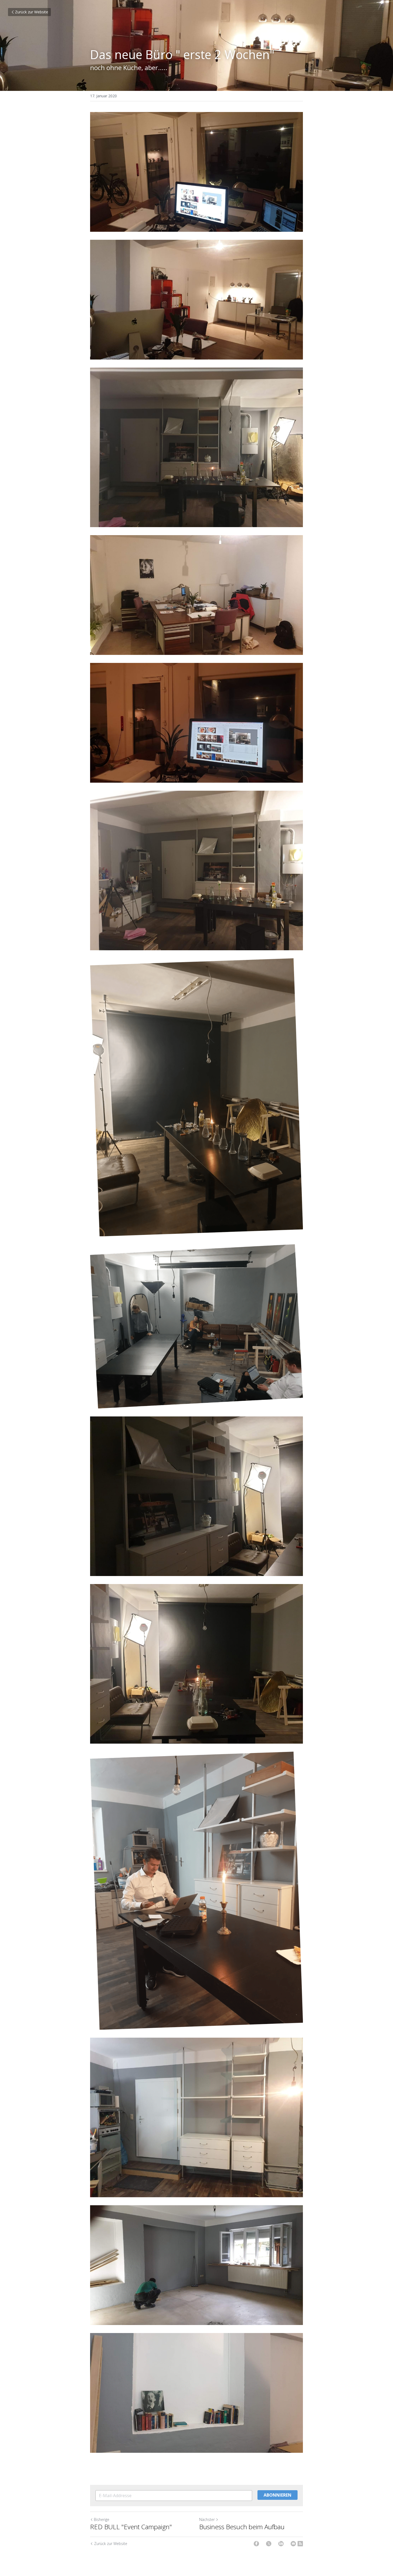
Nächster (207, 2519)
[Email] (293, 2544)
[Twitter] (269, 2544)
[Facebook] (256, 2544)
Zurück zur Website (32, 12)
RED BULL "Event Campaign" (131, 2527)
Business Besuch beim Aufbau (242, 2527)
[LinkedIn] (281, 2544)
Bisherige (102, 2519)
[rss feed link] (300, 2544)
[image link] (196, 2393)
